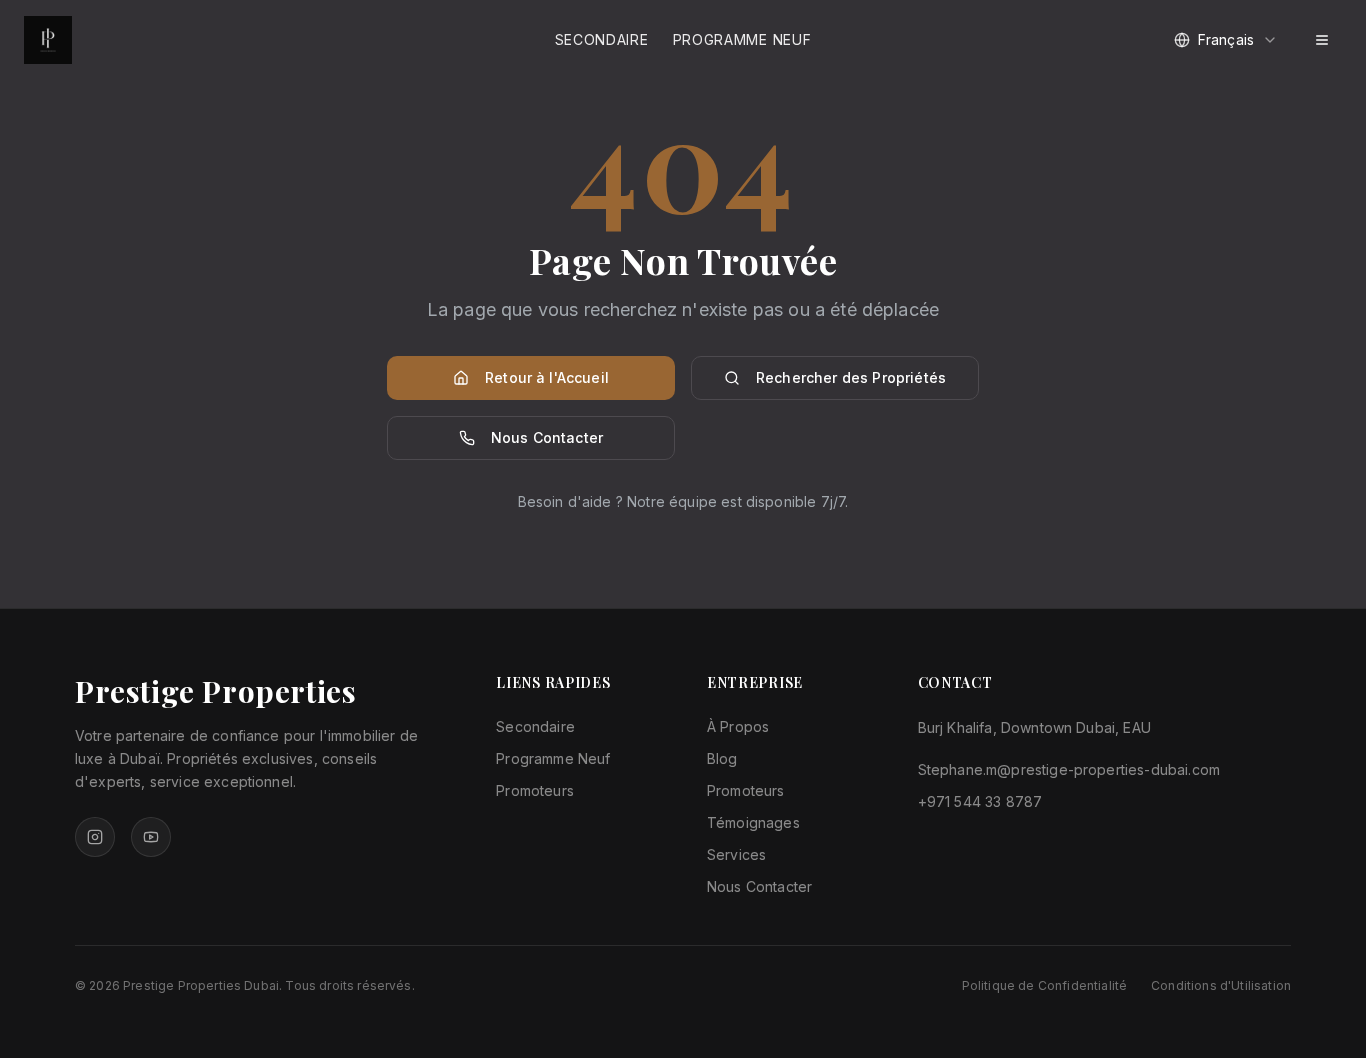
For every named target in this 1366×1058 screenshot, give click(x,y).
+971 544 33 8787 (980, 801)
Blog (722, 758)
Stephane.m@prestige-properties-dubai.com (1069, 769)
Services (736, 854)
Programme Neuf (742, 39)
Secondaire (602, 39)
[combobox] (1226, 40)
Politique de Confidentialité (1044, 985)
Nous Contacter (547, 437)
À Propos (738, 726)
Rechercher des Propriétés (851, 377)
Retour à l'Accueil (547, 377)
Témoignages (753, 822)
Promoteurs (535, 790)
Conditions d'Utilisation (1221, 985)
